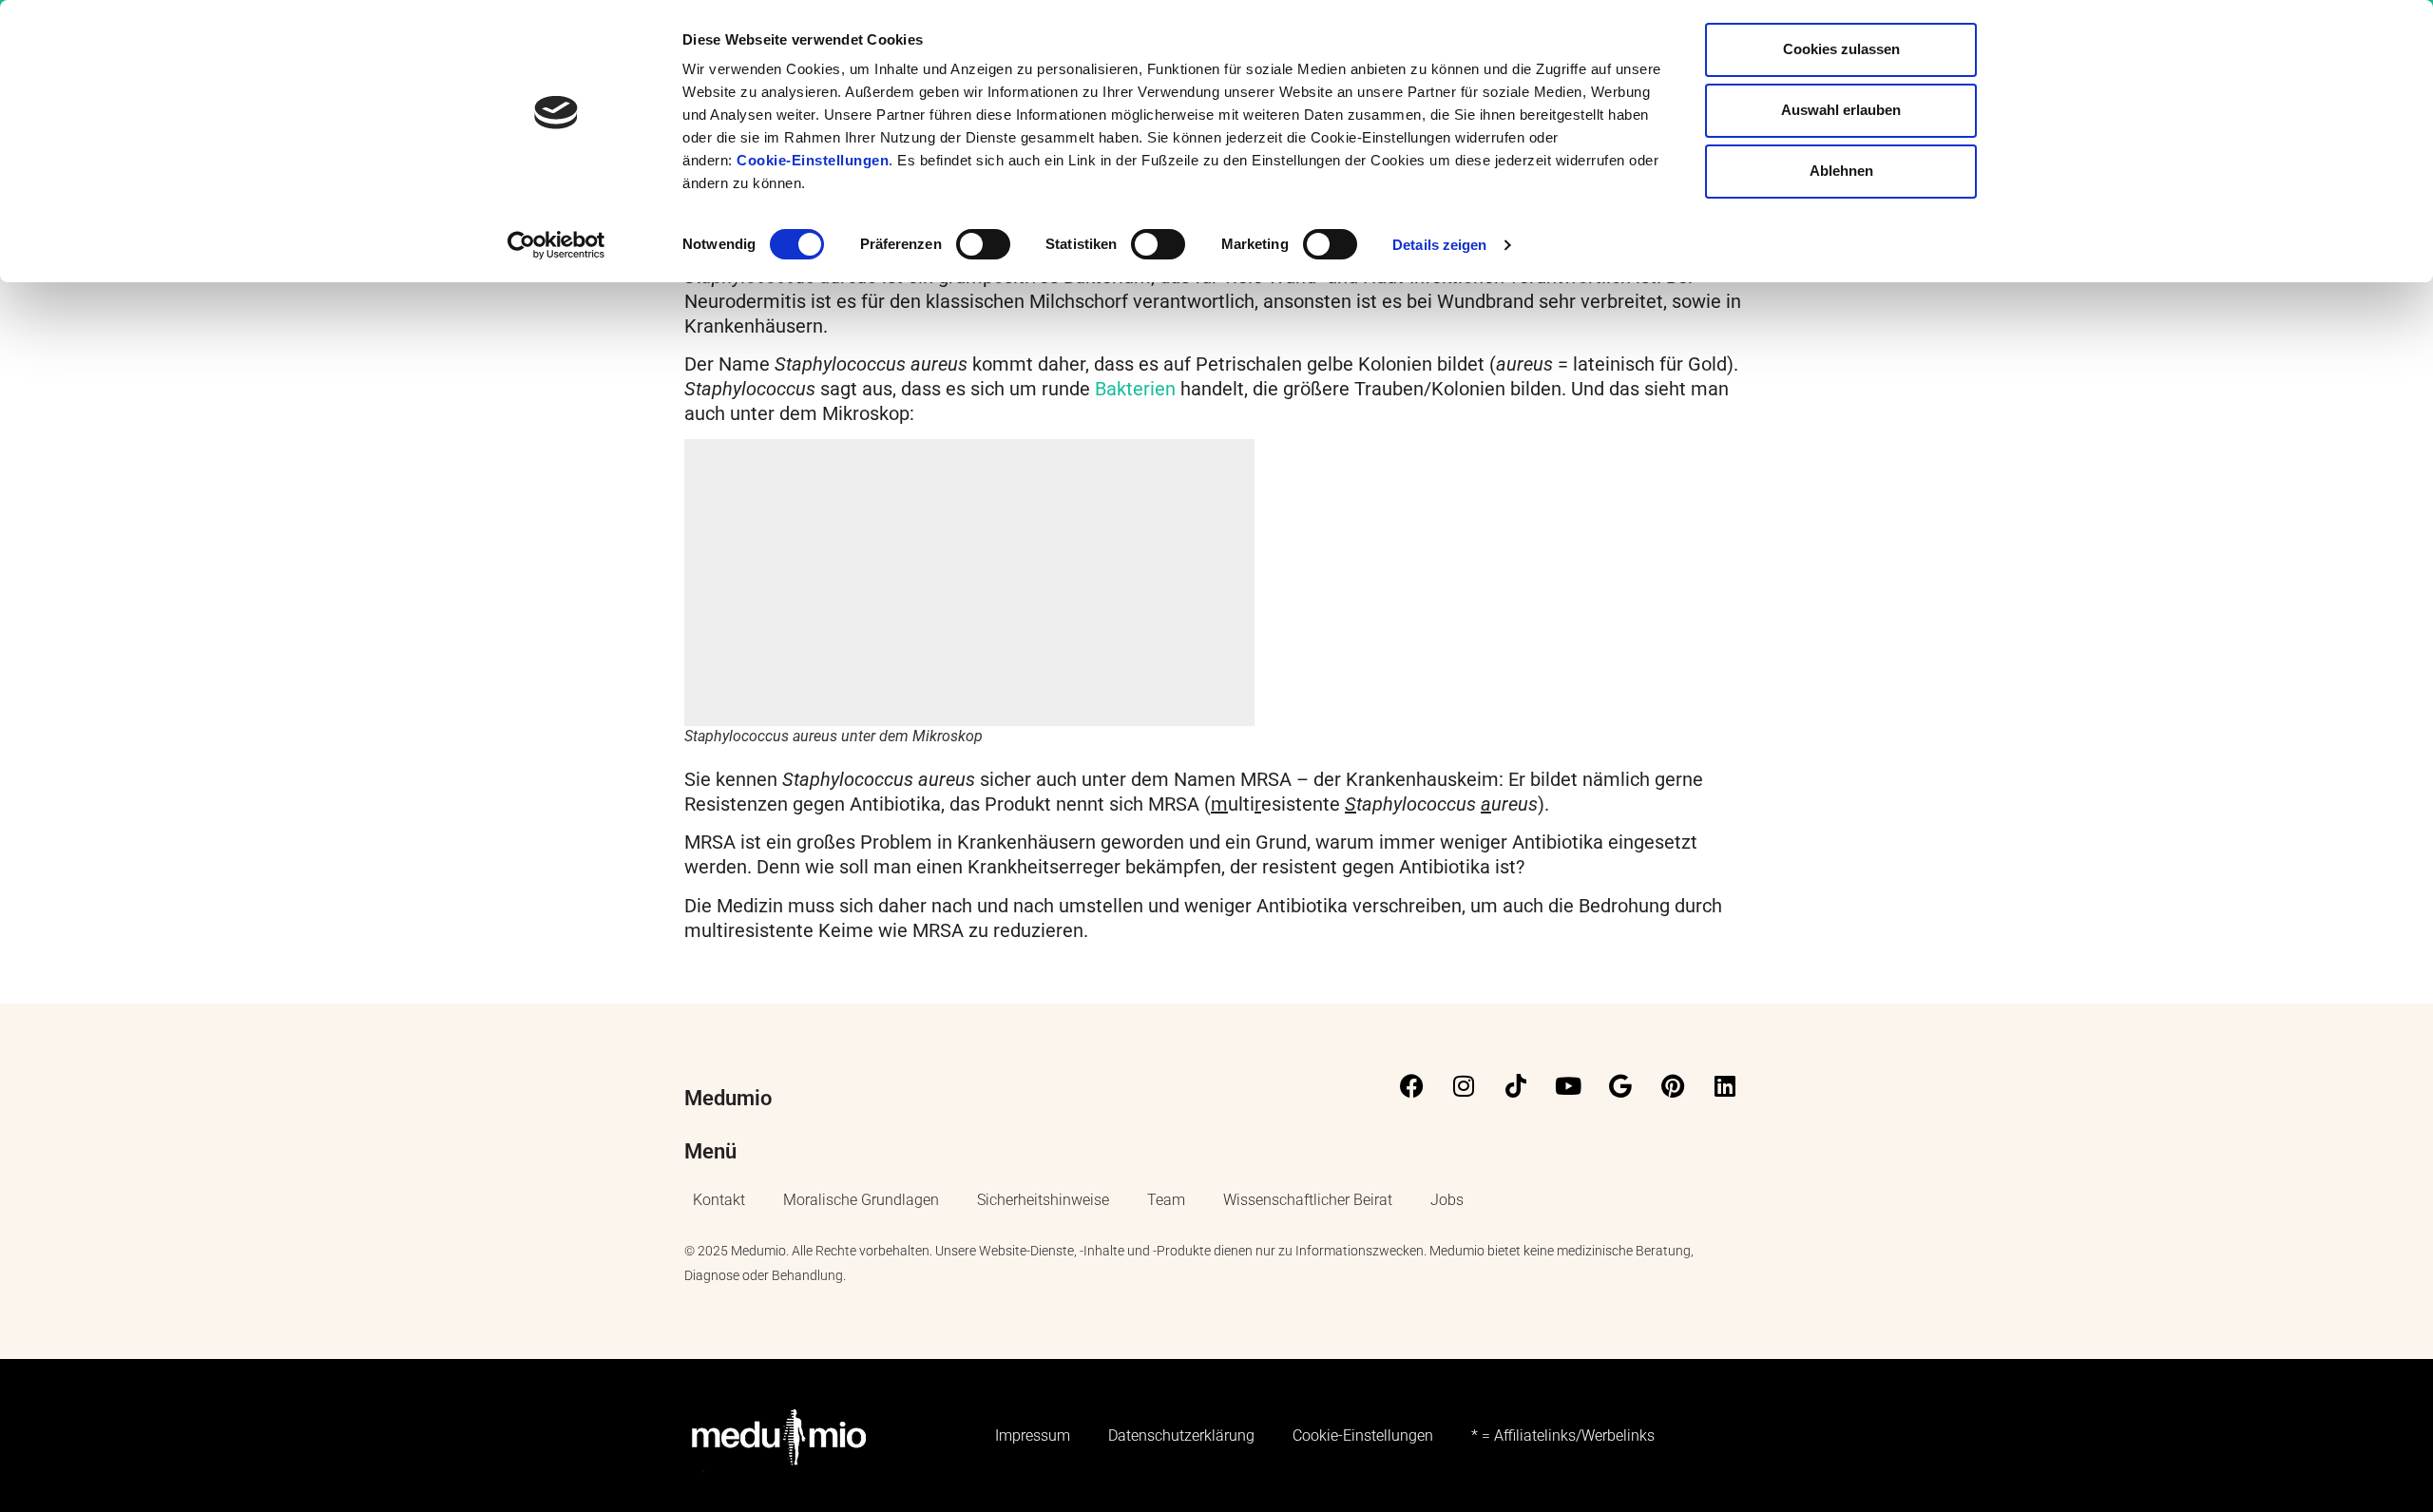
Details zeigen (1439, 245)
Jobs (1447, 1200)
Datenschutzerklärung (1181, 1435)
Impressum (1033, 1435)
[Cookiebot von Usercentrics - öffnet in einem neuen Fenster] (556, 245)
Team (1166, 1200)
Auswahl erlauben (1841, 110)
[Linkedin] (1725, 1085)
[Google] (1620, 1085)
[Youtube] (1568, 1085)
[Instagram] (1464, 1085)
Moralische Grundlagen (861, 1200)
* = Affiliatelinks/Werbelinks (1563, 1435)
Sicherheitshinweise (1043, 1200)
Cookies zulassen (1841, 49)
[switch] (983, 244)
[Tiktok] (1516, 1085)
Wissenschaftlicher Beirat (1308, 1200)
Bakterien (1135, 389)
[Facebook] (1411, 1085)
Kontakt (719, 1200)
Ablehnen (1841, 171)
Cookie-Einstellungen (813, 160)
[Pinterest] (1673, 1085)
